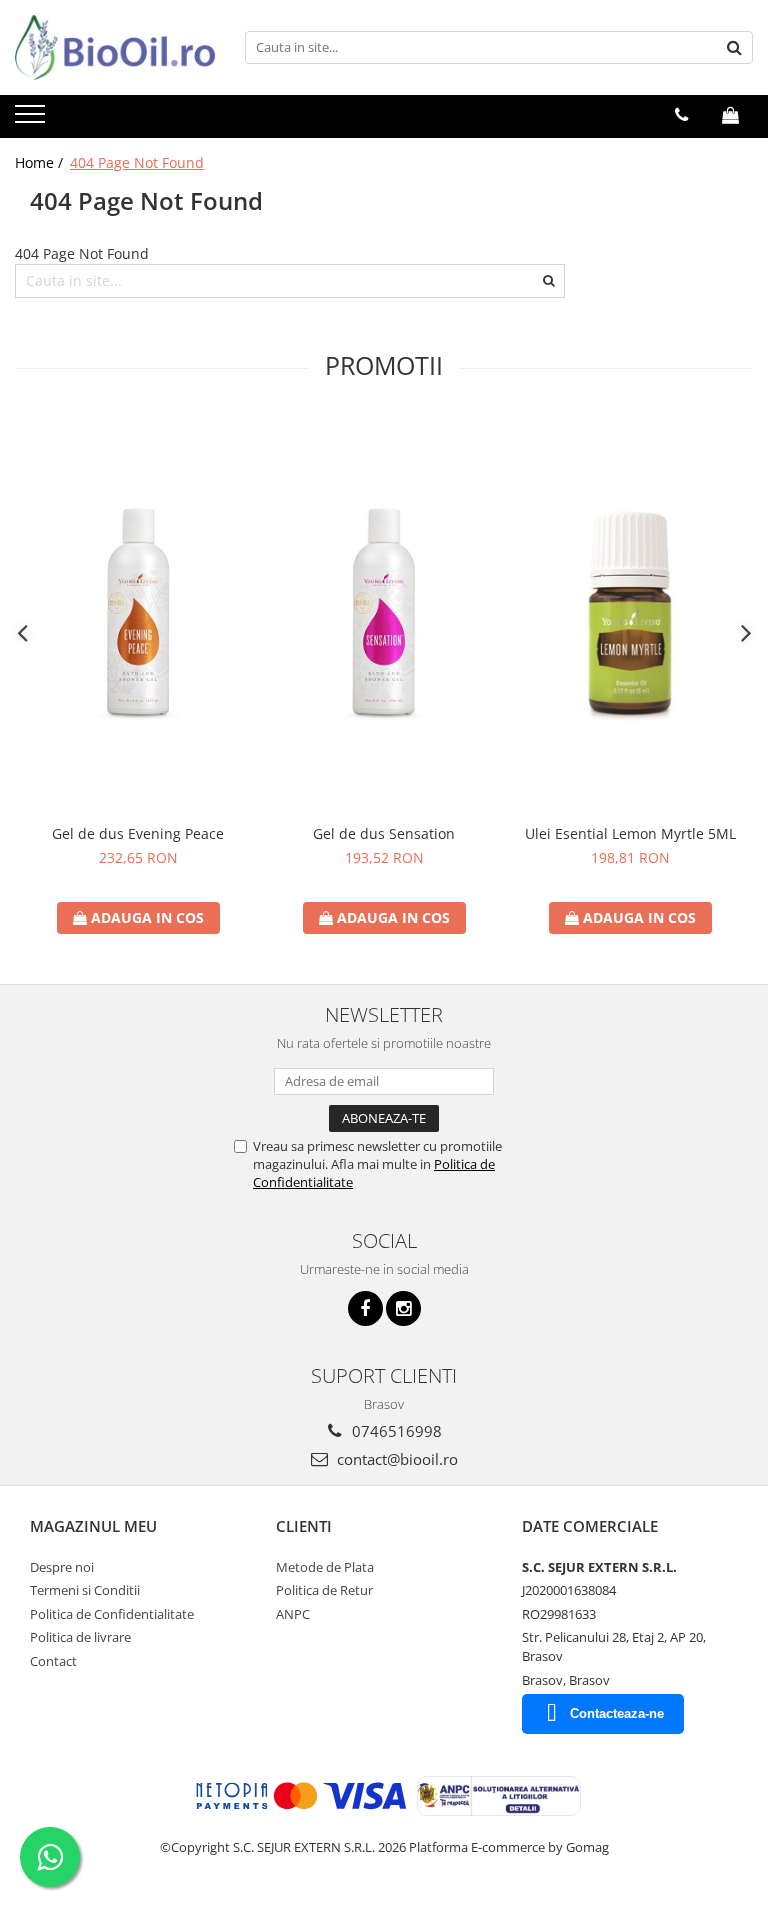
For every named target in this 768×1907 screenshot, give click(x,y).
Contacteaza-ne (617, 1713)
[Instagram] (403, 1308)
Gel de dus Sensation (384, 833)
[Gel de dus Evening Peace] (138, 614)
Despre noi (62, 1567)
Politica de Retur (324, 1590)
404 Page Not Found (137, 162)
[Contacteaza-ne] (681, 115)
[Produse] (32, 120)
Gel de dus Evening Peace (138, 833)
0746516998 (395, 1431)
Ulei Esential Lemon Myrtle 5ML (630, 833)
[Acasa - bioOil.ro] (115, 47)
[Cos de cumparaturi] (730, 115)
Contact (53, 1661)
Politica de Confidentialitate (112, 1614)
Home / (41, 162)
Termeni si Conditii (85, 1590)
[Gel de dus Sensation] (384, 614)
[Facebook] (365, 1308)
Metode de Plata (325, 1567)
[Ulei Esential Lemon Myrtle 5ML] (630, 614)
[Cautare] (735, 47)
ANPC (293, 1614)
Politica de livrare (80, 1637)
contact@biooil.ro (395, 1459)
